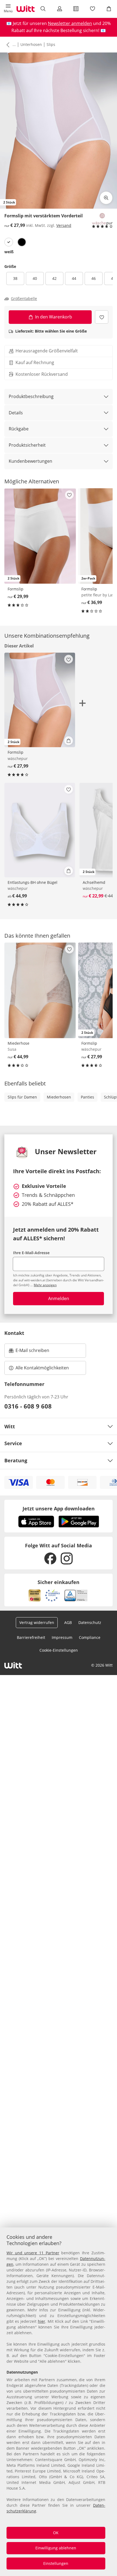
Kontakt (14, 1333)
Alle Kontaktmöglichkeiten (42, 1368)
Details (16, 413)
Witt (10, 1426)
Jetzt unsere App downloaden (59, 1508)
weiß (9, 252)
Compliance (90, 1637)
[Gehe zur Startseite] (26, 9)
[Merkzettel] (92, 9)
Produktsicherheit (27, 445)
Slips (51, 44)
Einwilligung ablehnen (56, 2548)
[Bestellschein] (76, 9)
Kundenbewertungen (30, 461)
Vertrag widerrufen (37, 1622)
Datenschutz (90, 1622)
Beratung (16, 1460)
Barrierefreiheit (31, 1637)
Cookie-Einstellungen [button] (59, 1650)
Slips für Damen (22, 1097)
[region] (59, 2402)
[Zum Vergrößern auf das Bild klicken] (106, 198)
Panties (87, 1097)
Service (13, 1443)
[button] (8, 9)
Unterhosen (31, 44)
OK (56, 2533)
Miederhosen (59, 1097)
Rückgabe (19, 429)
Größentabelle (24, 299)
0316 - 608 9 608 (28, 1406)
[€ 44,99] (40, 830)
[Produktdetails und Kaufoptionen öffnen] (69, 741)
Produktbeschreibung (31, 396)
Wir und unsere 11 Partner (33, 2253)
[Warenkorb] (109, 9)
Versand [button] (64, 225)
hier (41, 2321)
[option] (9, 242)
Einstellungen (56, 2563)
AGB (68, 1622)
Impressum (62, 1637)
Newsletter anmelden (70, 23)
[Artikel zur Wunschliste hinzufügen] (102, 317)
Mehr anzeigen (45, 1285)
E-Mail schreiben (29, 1352)
